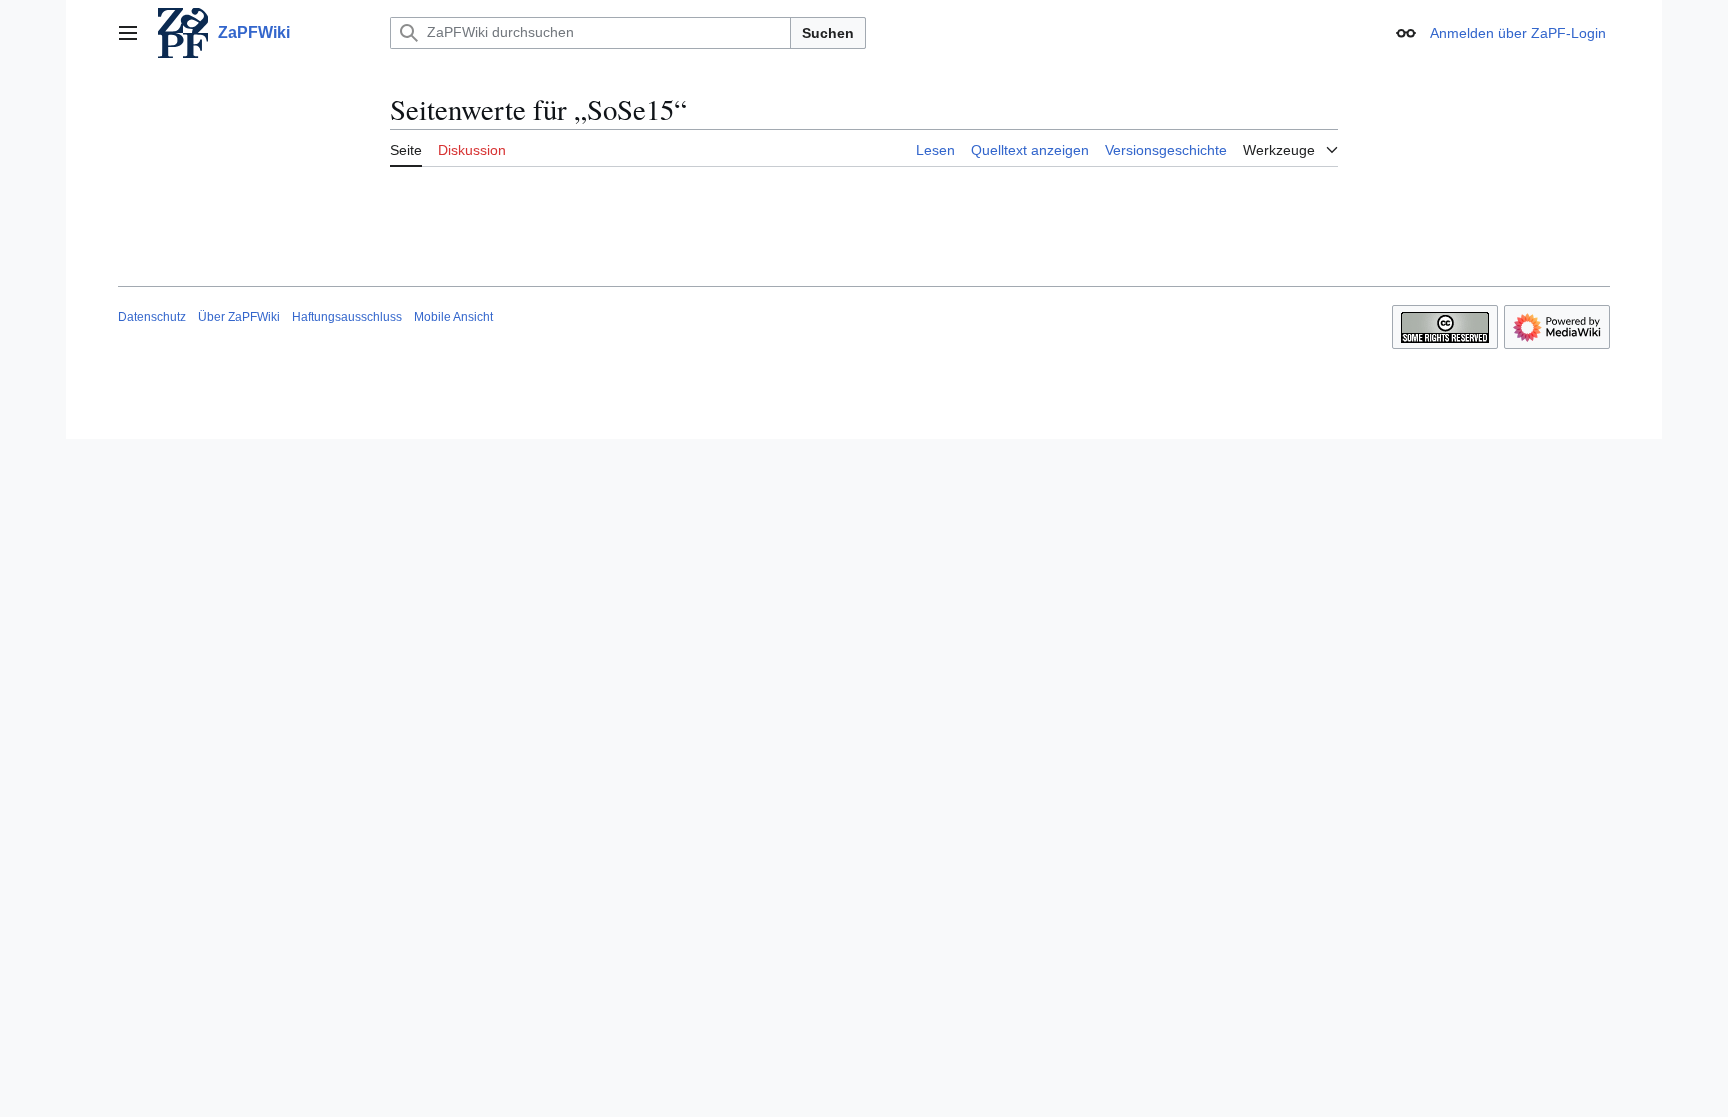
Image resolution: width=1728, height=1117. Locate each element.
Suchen (828, 33)
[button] (128, 33)
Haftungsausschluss (347, 317)
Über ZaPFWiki (239, 317)
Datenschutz (152, 317)
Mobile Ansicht (453, 317)
